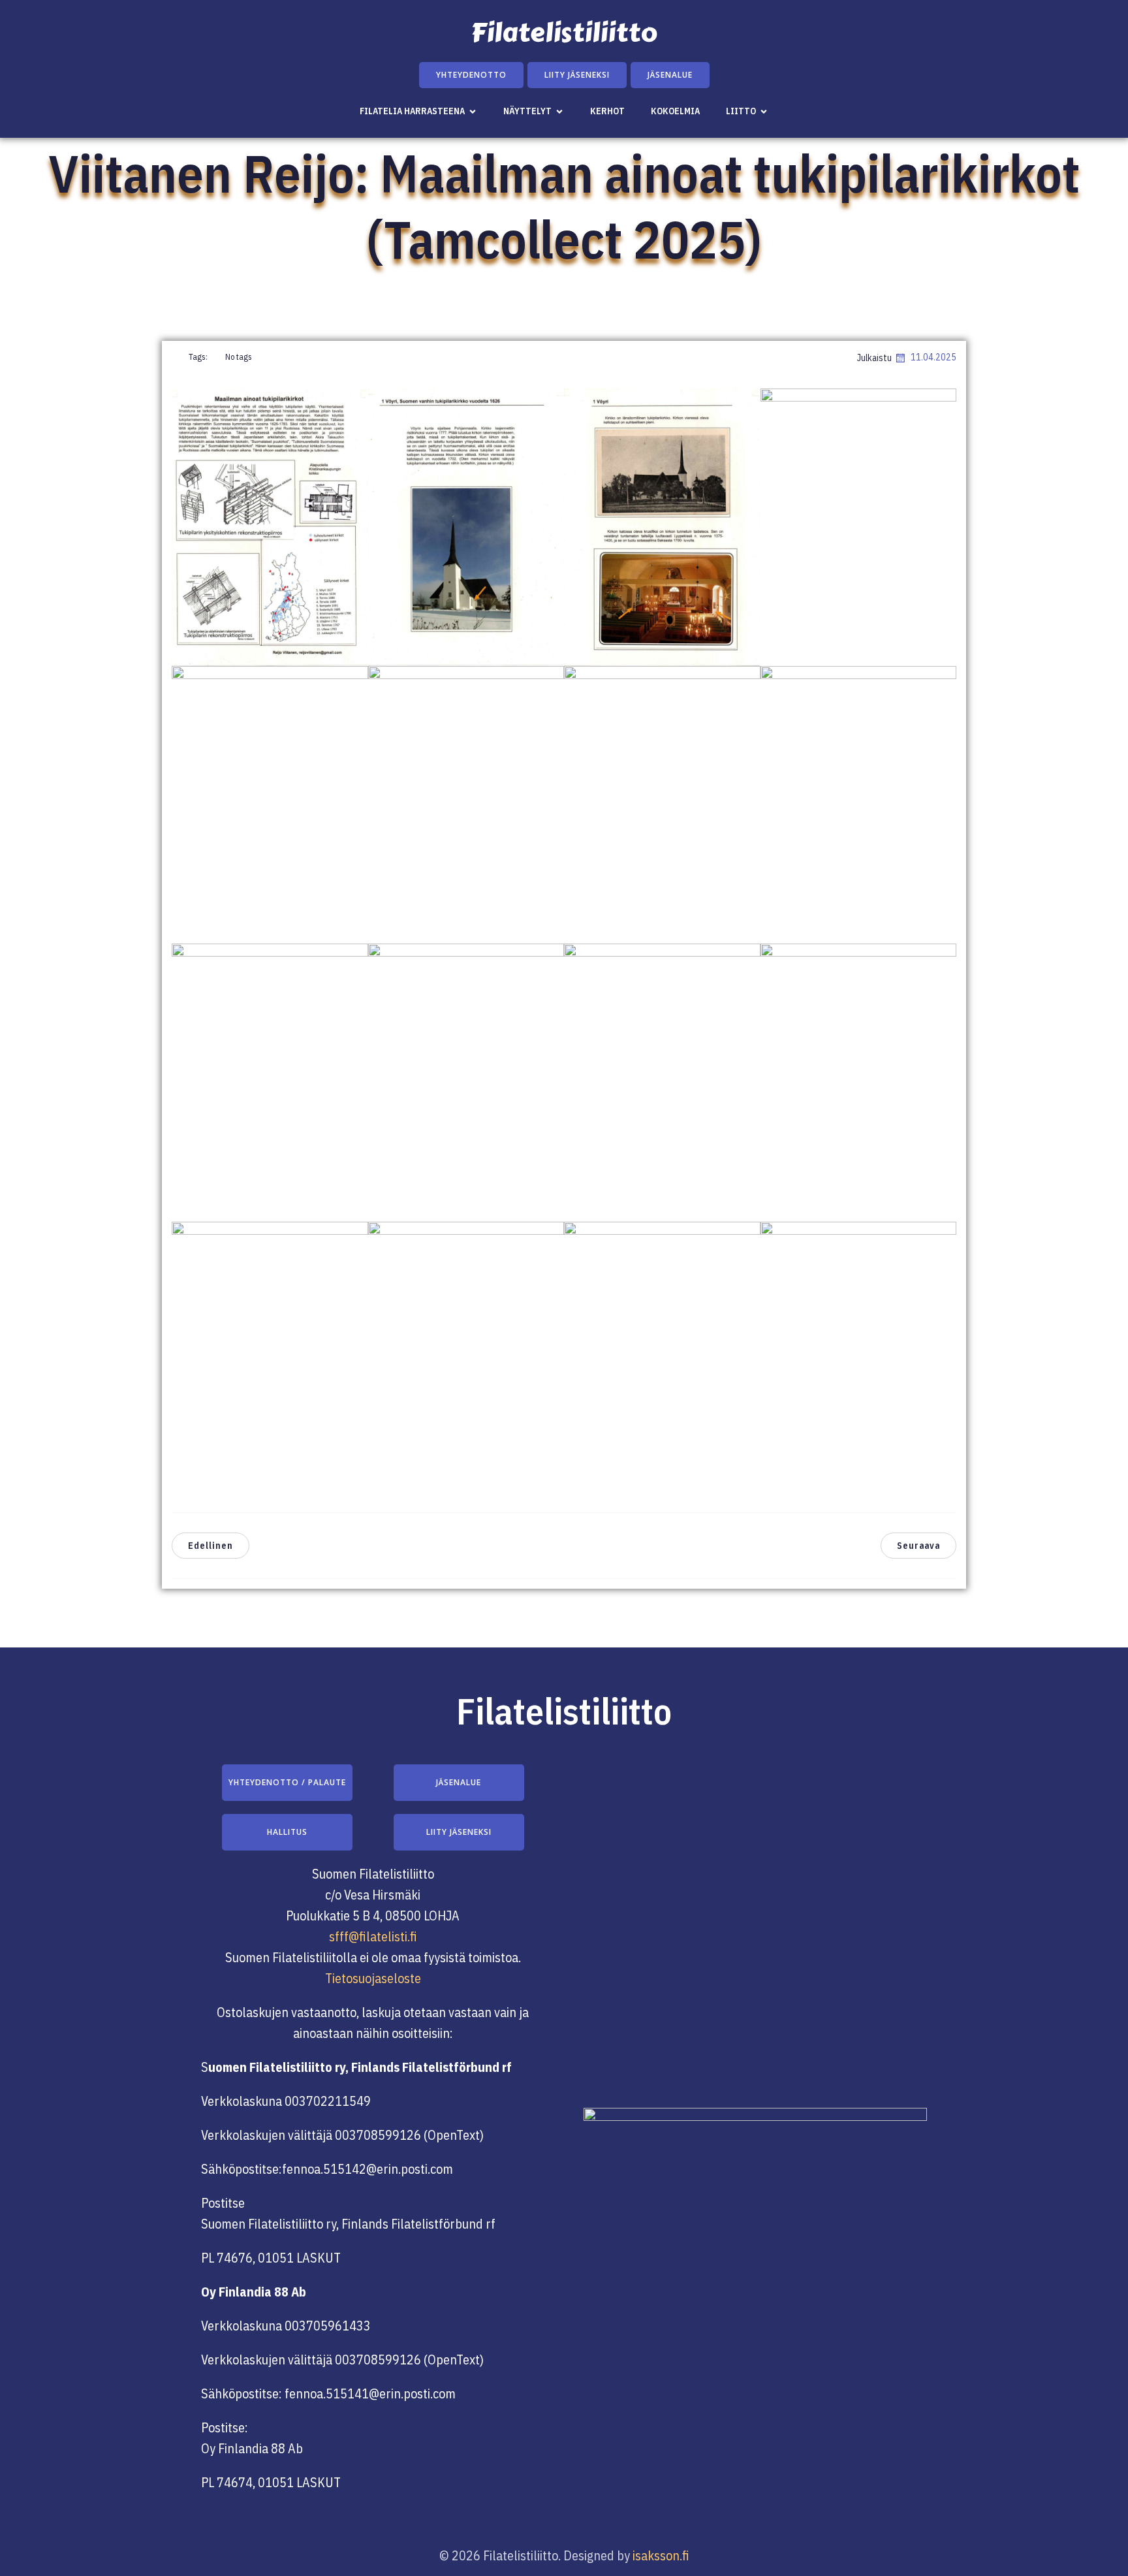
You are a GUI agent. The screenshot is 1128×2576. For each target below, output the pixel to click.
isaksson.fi (661, 2555)
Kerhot (607, 111)
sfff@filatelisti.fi (373, 1936)
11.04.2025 (933, 357)
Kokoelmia (675, 111)
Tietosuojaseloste (373, 1978)
